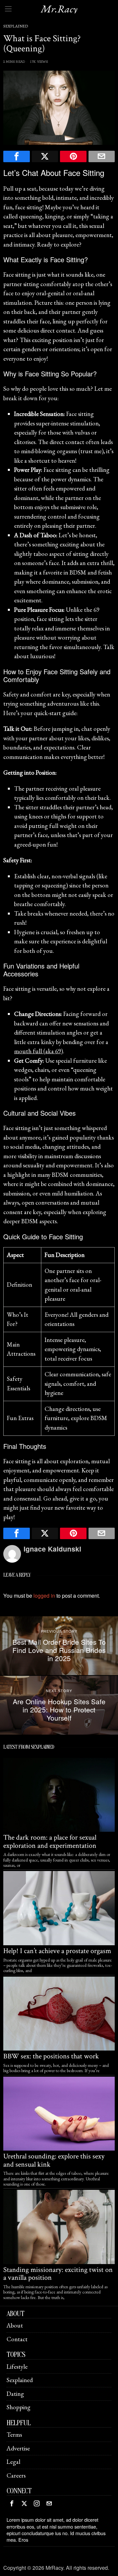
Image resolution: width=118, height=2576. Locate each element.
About (15, 2325)
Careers (16, 2475)
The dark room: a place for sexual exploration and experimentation (50, 1842)
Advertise (18, 2448)
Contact (17, 2339)
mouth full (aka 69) (39, 1051)
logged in (44, 1596)
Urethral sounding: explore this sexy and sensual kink (54, 2160)
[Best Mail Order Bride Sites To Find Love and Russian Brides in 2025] (59, 1646)
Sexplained (16, 26)
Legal (13, 2462)
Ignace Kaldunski (52, 1549)
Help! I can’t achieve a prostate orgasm (57, 1951)
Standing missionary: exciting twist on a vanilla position (58, 2274)
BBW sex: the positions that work (51, 2056)
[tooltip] (17, 156)
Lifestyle (17, 2367)
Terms (14, 2435)
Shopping (19, 2407)
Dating (15, 2394)
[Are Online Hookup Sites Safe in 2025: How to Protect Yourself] (59, 1705)
